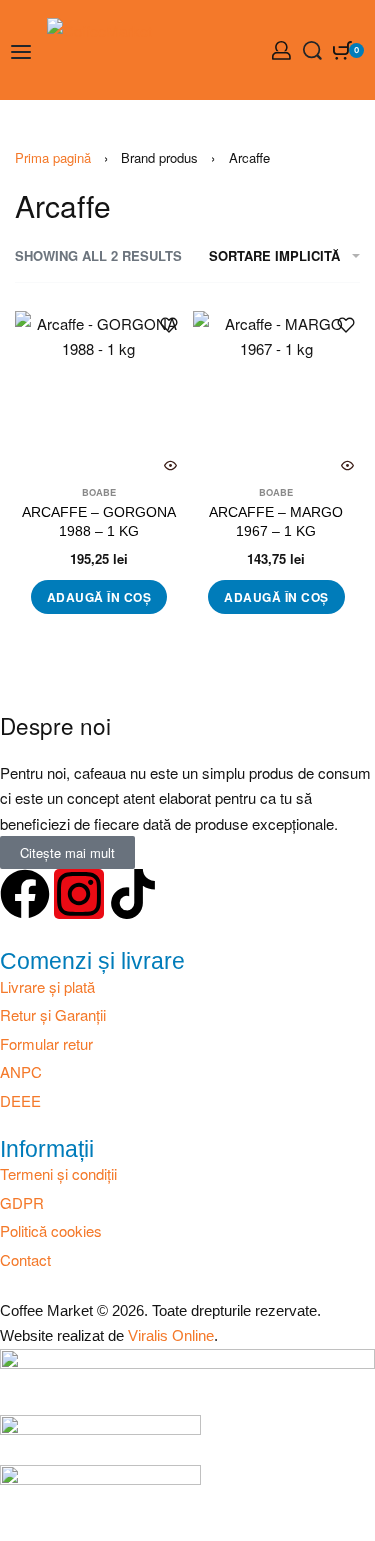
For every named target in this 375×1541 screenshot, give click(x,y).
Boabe (99, 492)
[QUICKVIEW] (170, 465)
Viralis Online (171, 1335)
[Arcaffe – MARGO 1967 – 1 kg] (277, 395)
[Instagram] (79, 894)
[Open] (21, 52)
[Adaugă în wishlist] (169, 325)
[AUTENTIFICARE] (281, 50)
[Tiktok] (133, 894)
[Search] (312, 50)
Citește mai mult (67, 852)
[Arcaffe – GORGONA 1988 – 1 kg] (99, 395)
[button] (99, 597)
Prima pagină (53, 157)
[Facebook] (25, 894)
